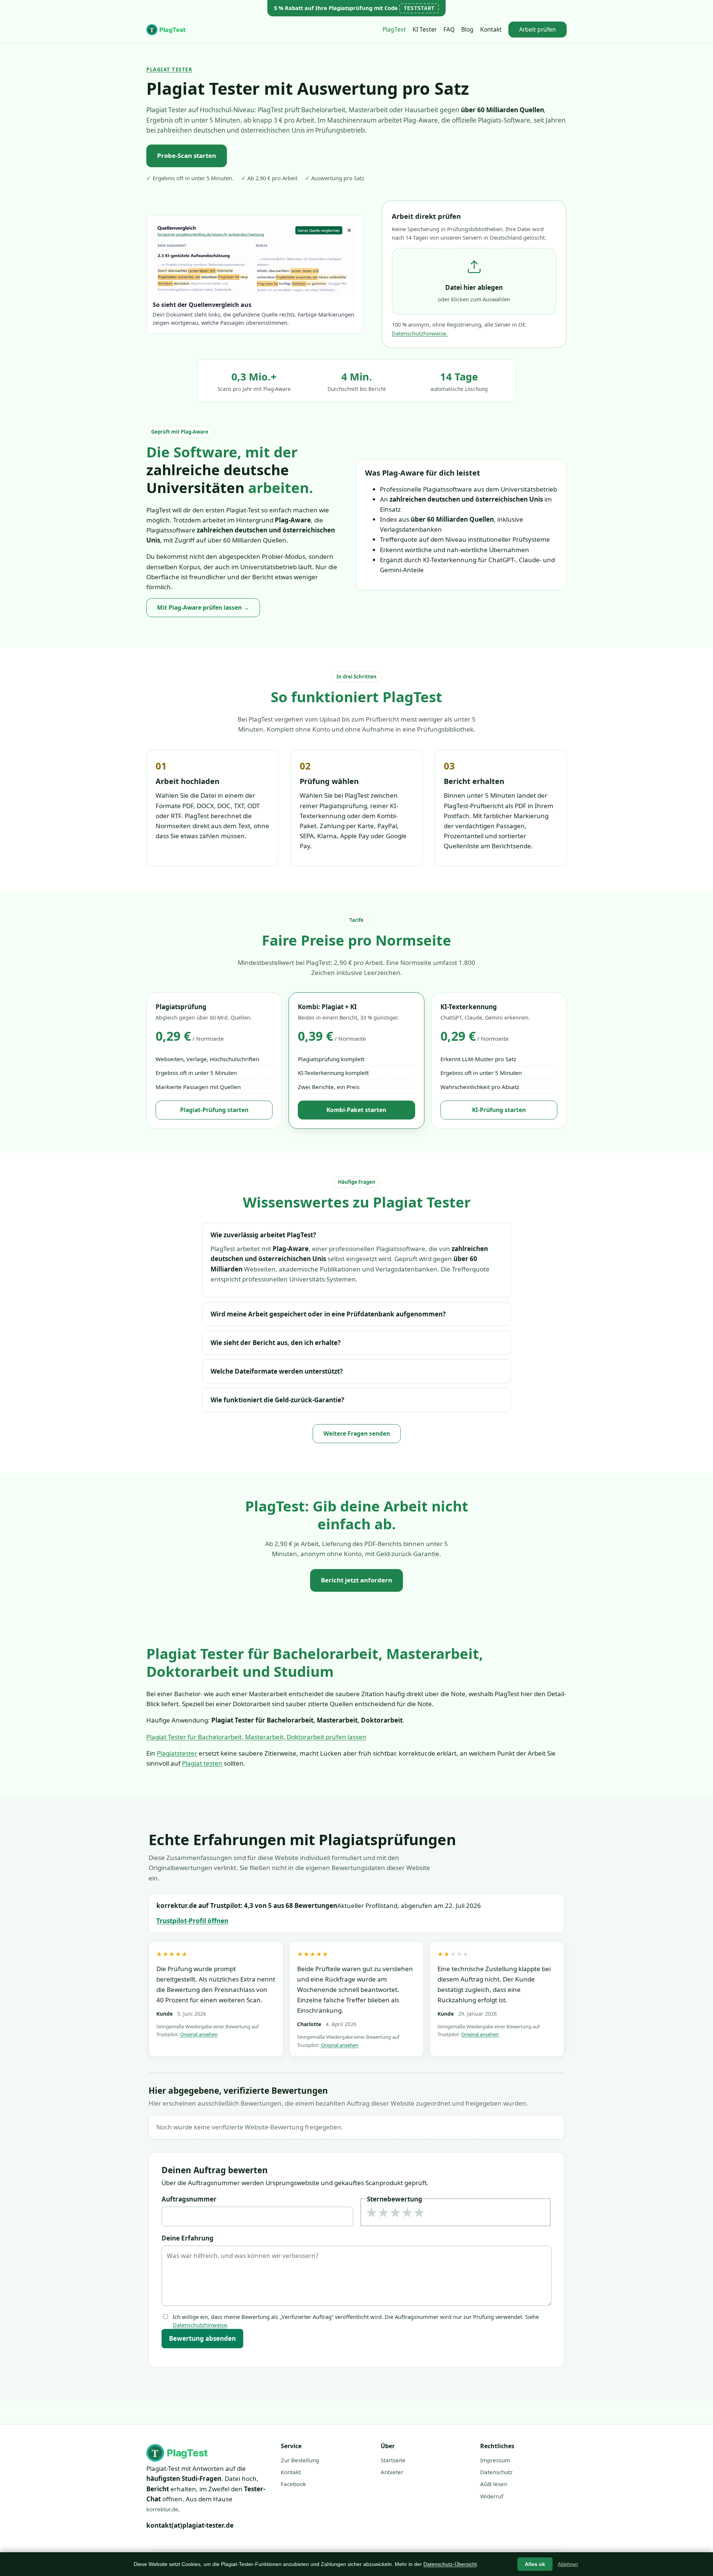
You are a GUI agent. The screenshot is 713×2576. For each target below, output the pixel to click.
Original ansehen (199, 2034)
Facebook (293, 2484)
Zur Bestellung (300, 2460)
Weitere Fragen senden (357, 1433)
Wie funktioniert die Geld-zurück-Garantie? (277, 1400)
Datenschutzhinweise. (420, 333)
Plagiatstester (177, 1753)
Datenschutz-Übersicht (450, 2564)
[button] (474, 282)
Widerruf (492, 2496)
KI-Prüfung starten (499, 1110)
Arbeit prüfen (538, 29)
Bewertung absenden (202, 2338)
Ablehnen (568, 2564)
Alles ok (535, 2564)
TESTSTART (419, 8)
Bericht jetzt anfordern (356, 1580)
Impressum (495, 2460)
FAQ (449, 29)
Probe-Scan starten (187, 155)
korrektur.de (162, 2509)
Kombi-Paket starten (356, 1110)
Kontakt (491, 29)
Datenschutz (496, 2472)
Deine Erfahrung (188, 2238)
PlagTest (394, 29)
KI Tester (425, 29)
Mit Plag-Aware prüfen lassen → (203, 607)
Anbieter (392, 2472)
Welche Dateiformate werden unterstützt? (277, 1371)
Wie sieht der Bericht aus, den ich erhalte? (276, 1343)
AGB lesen (494, 2484)
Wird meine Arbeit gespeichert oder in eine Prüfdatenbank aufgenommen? (328, 1314)
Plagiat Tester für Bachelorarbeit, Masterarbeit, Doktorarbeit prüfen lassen (256, 1737)
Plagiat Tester (169, 69)
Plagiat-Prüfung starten (214, 1110)
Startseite (393, 2460)
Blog (467, 29)
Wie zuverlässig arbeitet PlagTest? (263, 1235)
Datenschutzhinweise (200, 2325)
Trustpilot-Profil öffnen (192, 1921)
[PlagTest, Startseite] (167, 30)
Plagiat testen (202, 1763)
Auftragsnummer (189, 2199)
